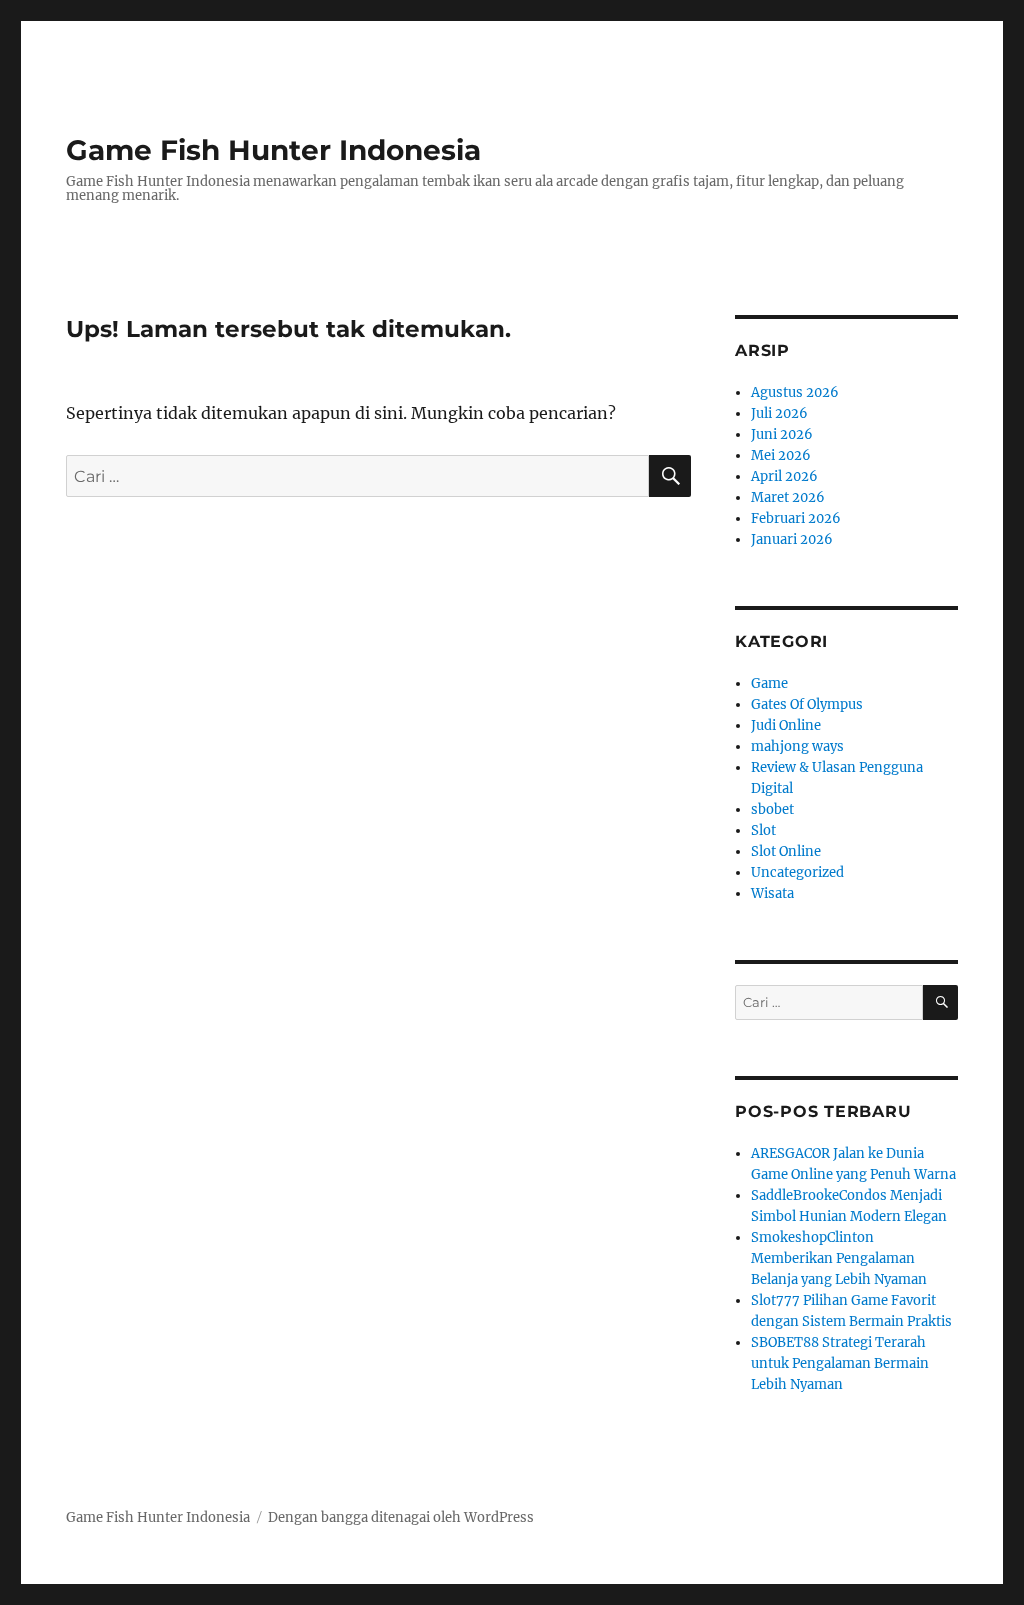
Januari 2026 (792, 539)
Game (769, 683)
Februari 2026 (796, 518)
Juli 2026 (779, 413)
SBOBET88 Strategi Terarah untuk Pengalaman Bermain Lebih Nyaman (840, 1363)
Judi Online (786, 725)
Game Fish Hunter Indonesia (273, 150)
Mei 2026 (781, 455)
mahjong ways (797, 746)
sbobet (772, 809)
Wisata (772, 893)
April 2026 (784, 476)
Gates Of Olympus (807, 704)
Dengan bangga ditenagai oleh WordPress (401, 1517)
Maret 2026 (788, 497)
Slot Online (786, 851)
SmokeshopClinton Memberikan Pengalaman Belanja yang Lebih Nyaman (839, 1258)
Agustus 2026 (795, 392)
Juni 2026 (782, 434)
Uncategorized (797, 872)
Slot (763, 830)
